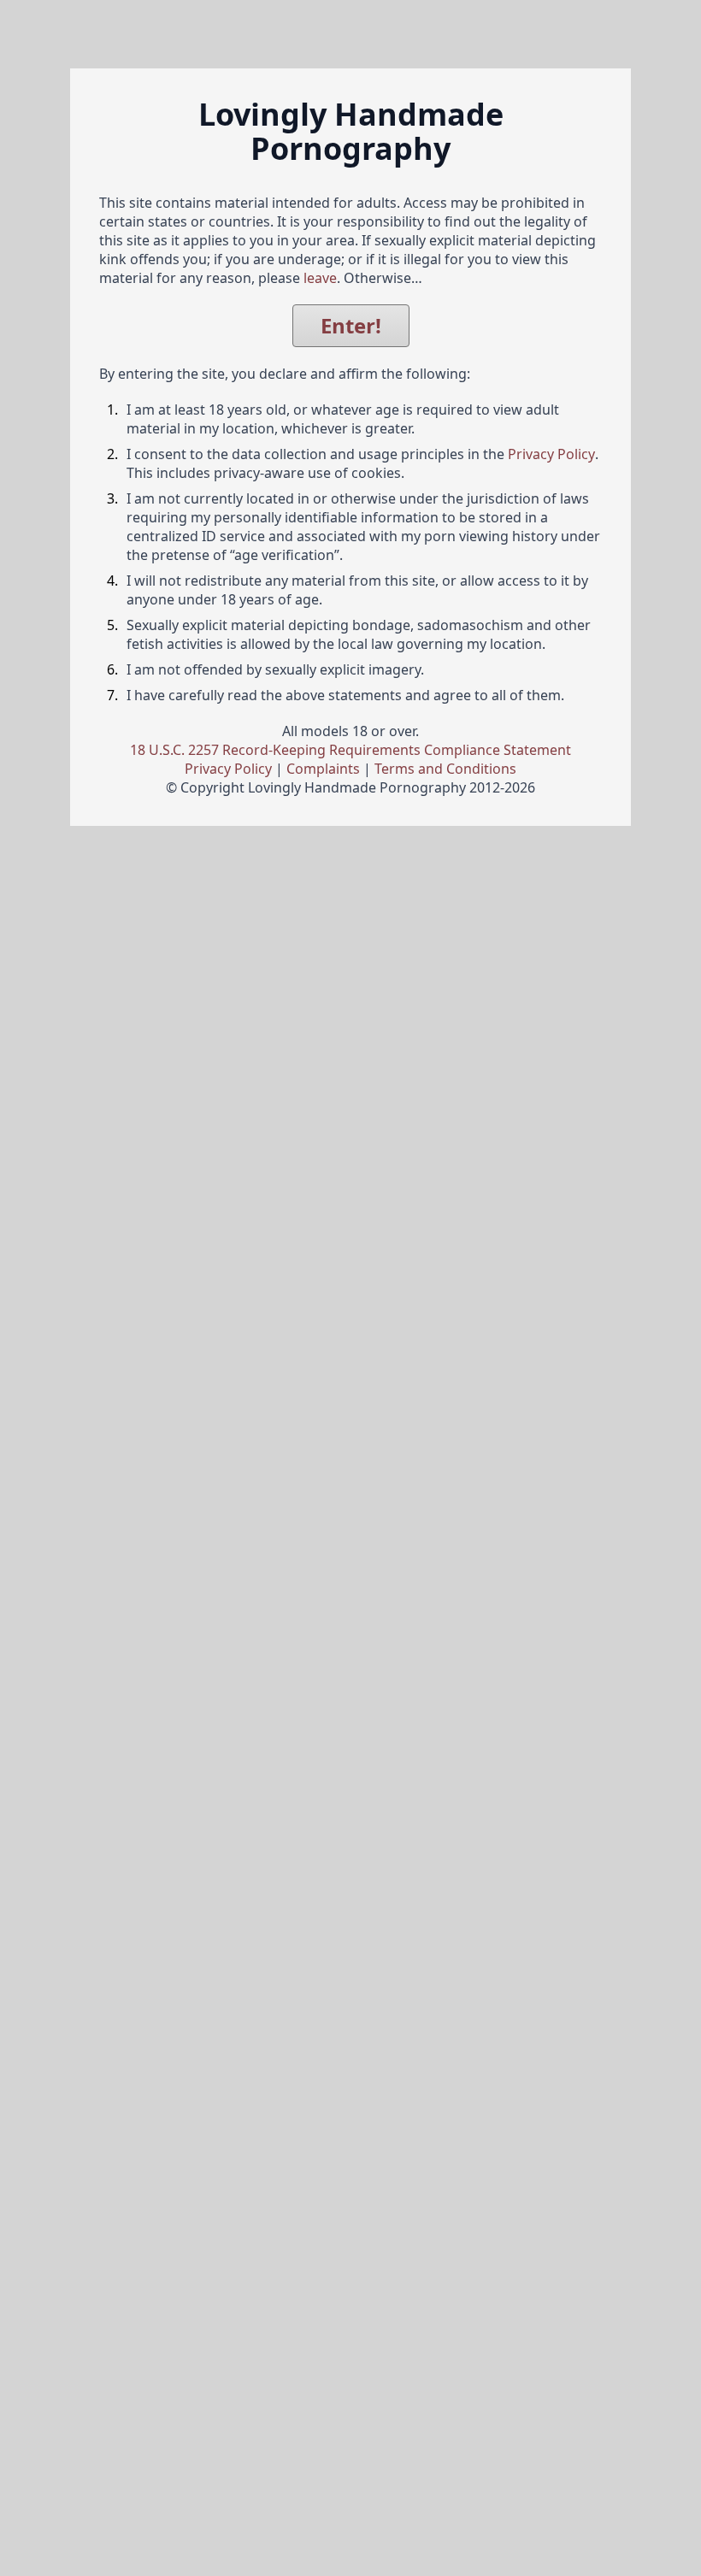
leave (320, 278)
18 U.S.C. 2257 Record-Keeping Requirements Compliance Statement (350, 750)
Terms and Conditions (445, 769)
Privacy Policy (551, 454)
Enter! (351, 325)
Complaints (323, 769)
